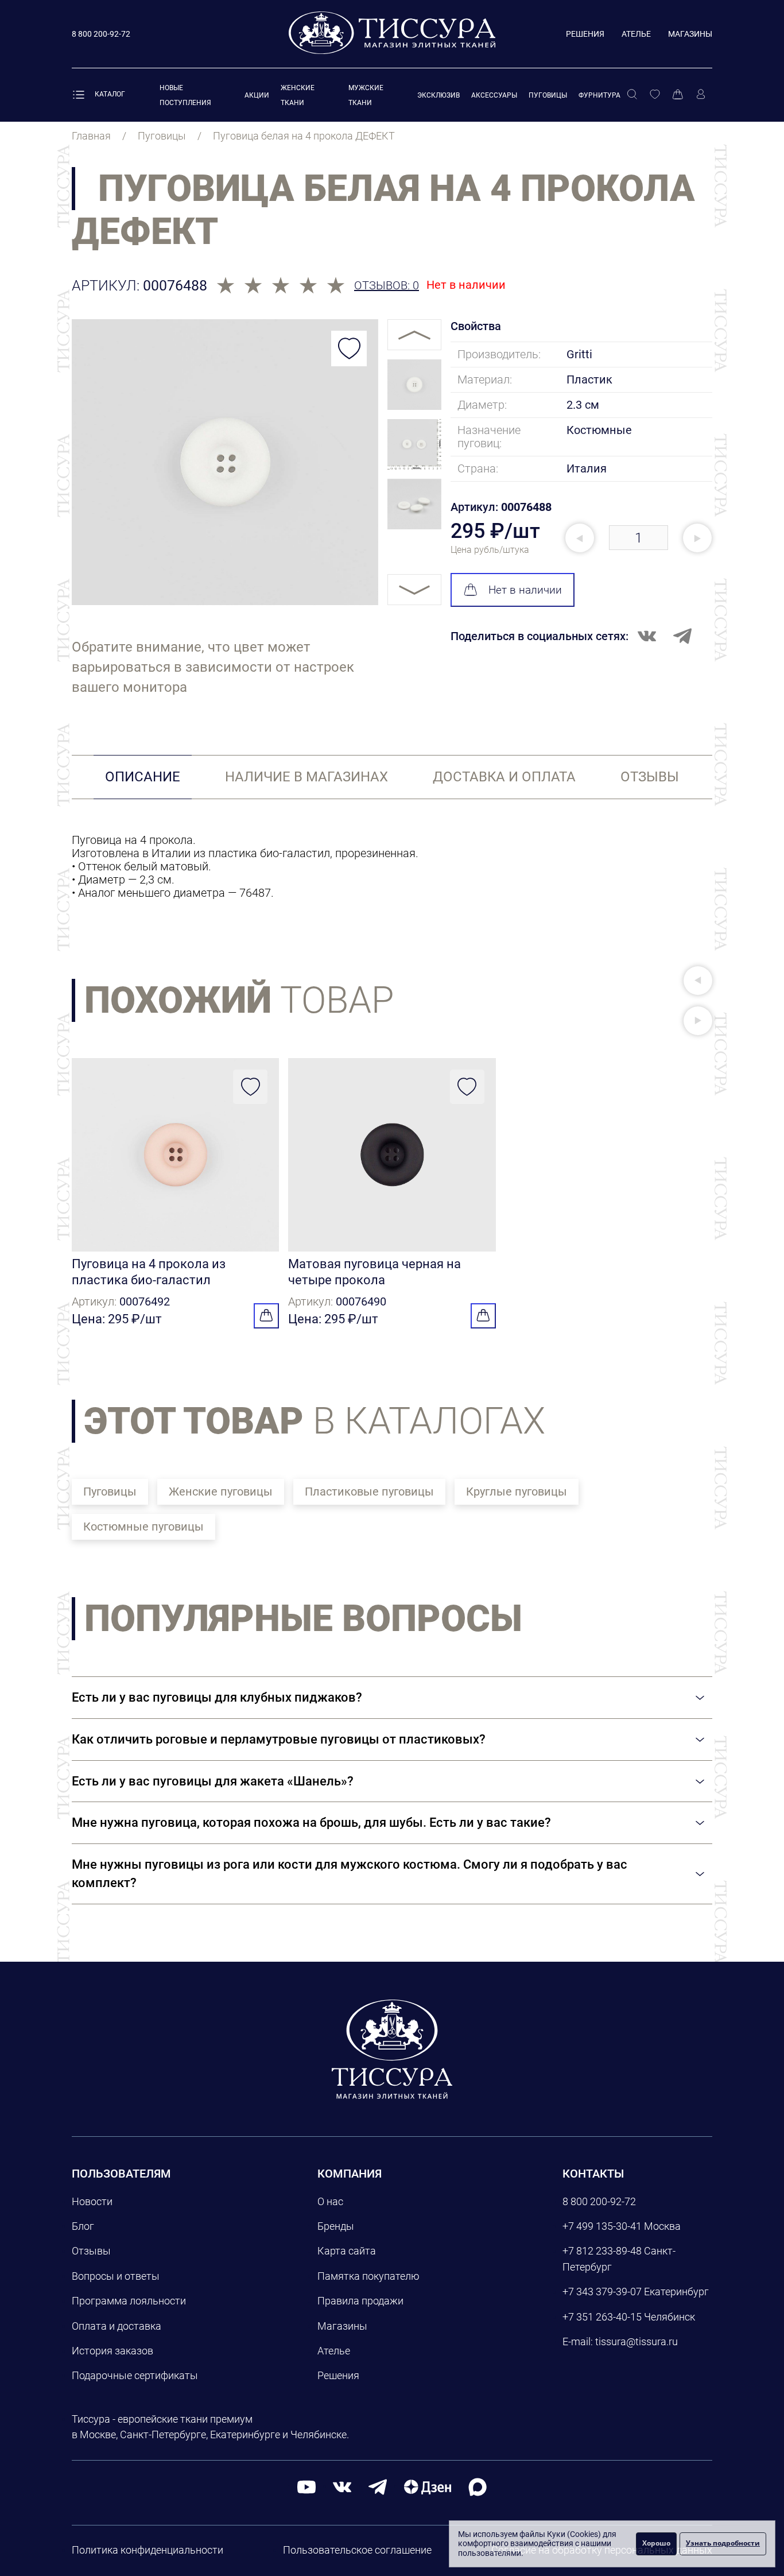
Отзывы (91, 2251)
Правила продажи (360, 2301)
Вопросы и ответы (116, 2276)
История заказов (112, 2351)
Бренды (336, 2226)
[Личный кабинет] (701, 95)
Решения (585, 34)
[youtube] (306, 2487)
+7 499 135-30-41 (602, 2226)
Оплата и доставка (117, 2326)
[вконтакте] (342, 2487)
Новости (92, 2201)
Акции (257, 95)
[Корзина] (678, 95)
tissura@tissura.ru (636, 2341)
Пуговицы (548, 95)
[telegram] (378, 2487)
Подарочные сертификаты (135, 2375)
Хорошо (656, 2543)
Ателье (636, 34)
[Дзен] (428, 2487)
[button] (698, 981)
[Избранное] (655, 95)
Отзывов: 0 (387, 286)
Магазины (690, 34)
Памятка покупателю (368, 2276)
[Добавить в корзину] (266, 1316)
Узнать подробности (723, 2543)
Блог (83, 2226)
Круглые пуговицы (517, 1492)
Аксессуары (494, 95)
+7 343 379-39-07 (602, 2292)
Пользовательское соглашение (357, 2550)
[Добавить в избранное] (349, 348)
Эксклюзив (438, 95)
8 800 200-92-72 (599, 2201)
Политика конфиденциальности (148, 2550)
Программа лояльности (129, 2301)
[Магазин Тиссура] (392, 2049)
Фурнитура (599, 95)
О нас (330, 2201)
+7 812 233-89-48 (602, 2251)
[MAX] (478, 2487)
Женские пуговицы (221, 1492)
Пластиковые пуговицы (369, 1492)
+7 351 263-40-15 (602, 2317)
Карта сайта (347, 2251)
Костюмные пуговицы (143, 1527)
